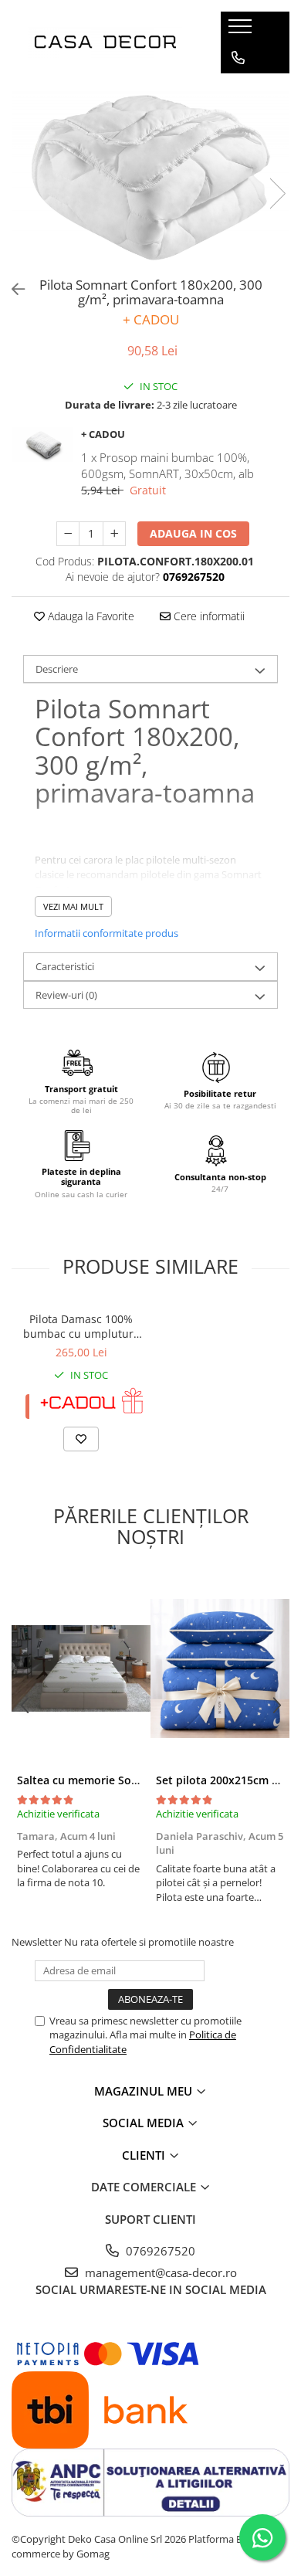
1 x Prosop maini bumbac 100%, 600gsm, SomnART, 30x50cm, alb (167, 465)
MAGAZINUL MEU (145, 2091)
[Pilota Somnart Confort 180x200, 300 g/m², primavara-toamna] (150, 178)
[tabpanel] (150, 178)
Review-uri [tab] (66, 995)
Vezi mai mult (73, 906)
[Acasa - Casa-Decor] (105, 42)
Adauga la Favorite (90, 616)
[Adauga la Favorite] (81, 1439)
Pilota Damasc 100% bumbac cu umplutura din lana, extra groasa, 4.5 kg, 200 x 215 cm (81, 1326)
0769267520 (159, 2251)
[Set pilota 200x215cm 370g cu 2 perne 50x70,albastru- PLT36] (220, 1668)
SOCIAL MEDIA (145, 2123)
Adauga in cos (193, 533)
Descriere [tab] (57, 669)
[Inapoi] (12, 289)
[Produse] (242, 31)
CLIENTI (145, 2155)
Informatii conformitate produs (107, 933)
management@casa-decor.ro (159, 2272)
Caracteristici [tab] (65, 966)
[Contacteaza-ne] (238, 58)
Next (277, 193)
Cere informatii (208, 616)
